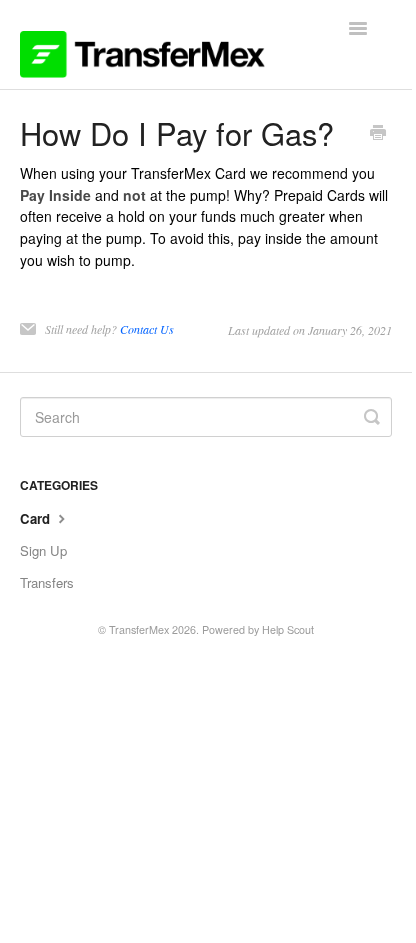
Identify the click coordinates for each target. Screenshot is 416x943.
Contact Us (147, 329)
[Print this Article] (378, 134)
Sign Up (43, 550)
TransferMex (139, 629)
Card (37, 518)
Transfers (47, 582)
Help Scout (288, 629)
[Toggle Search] (372, 417)
